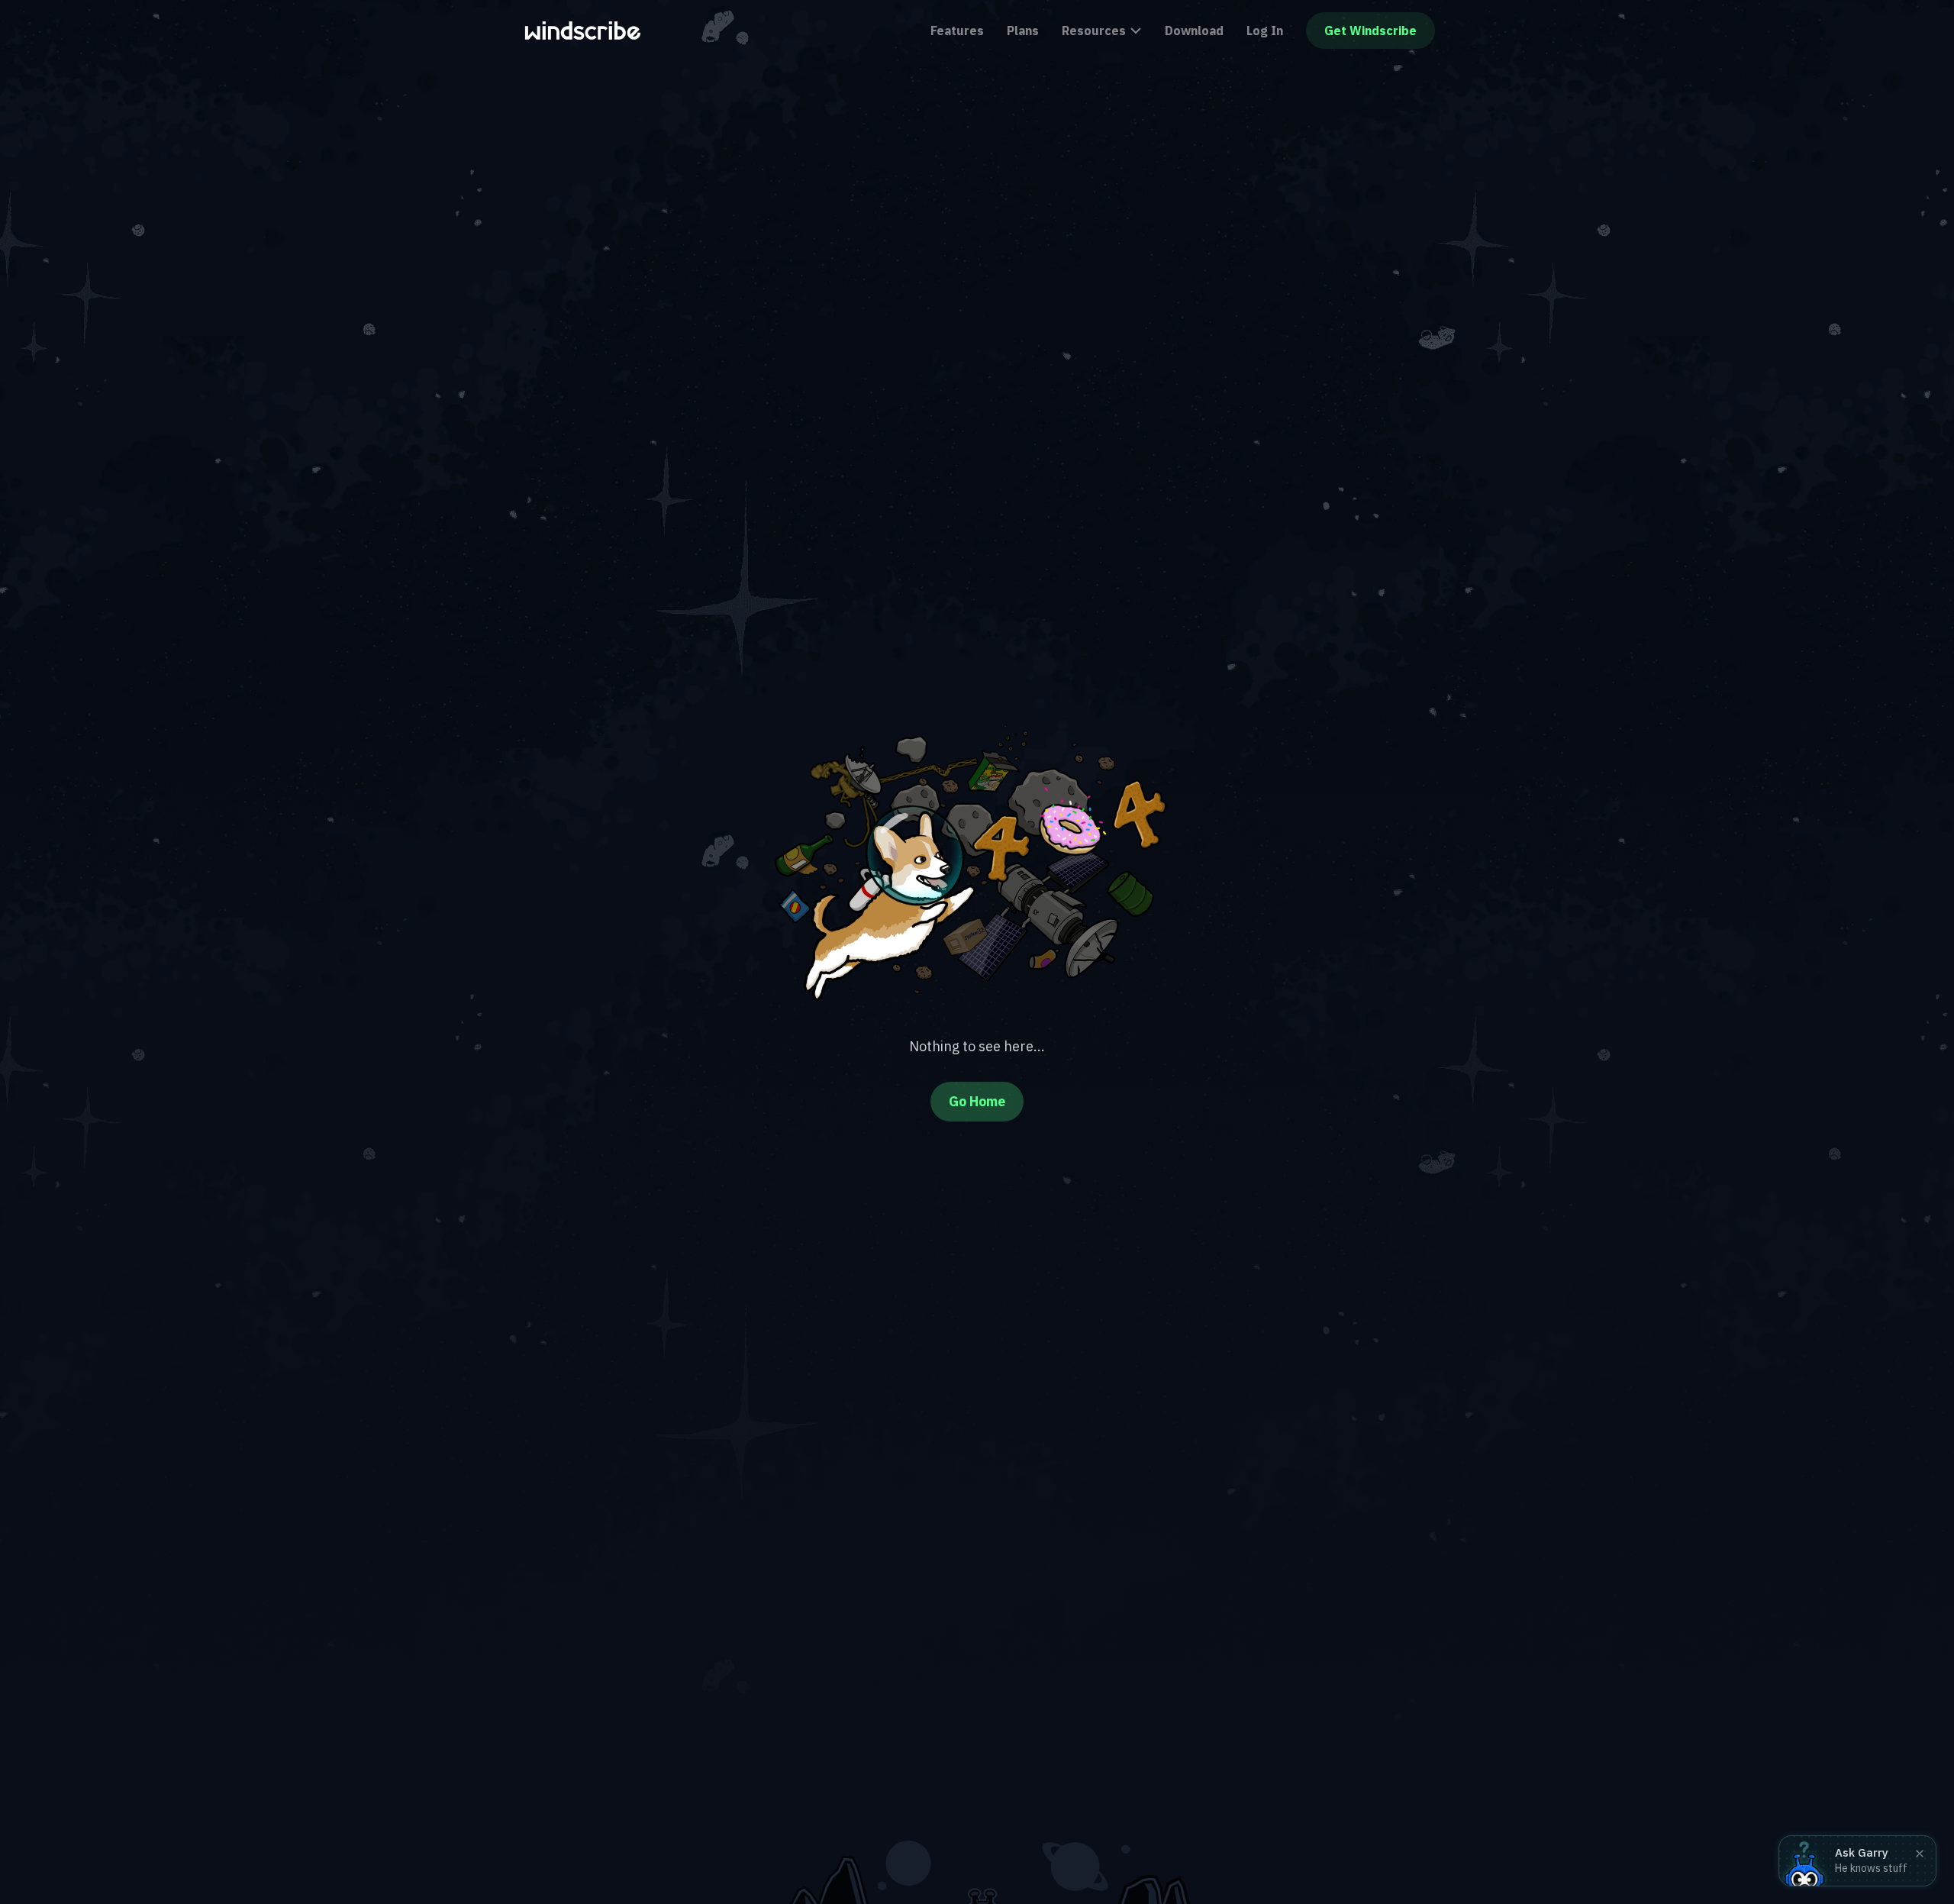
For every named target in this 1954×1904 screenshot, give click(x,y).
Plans (1023, 31)
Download (1194, 31)
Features (957, 31)
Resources (1094, 31)
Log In (1265, 31)
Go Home (977, 1101)
